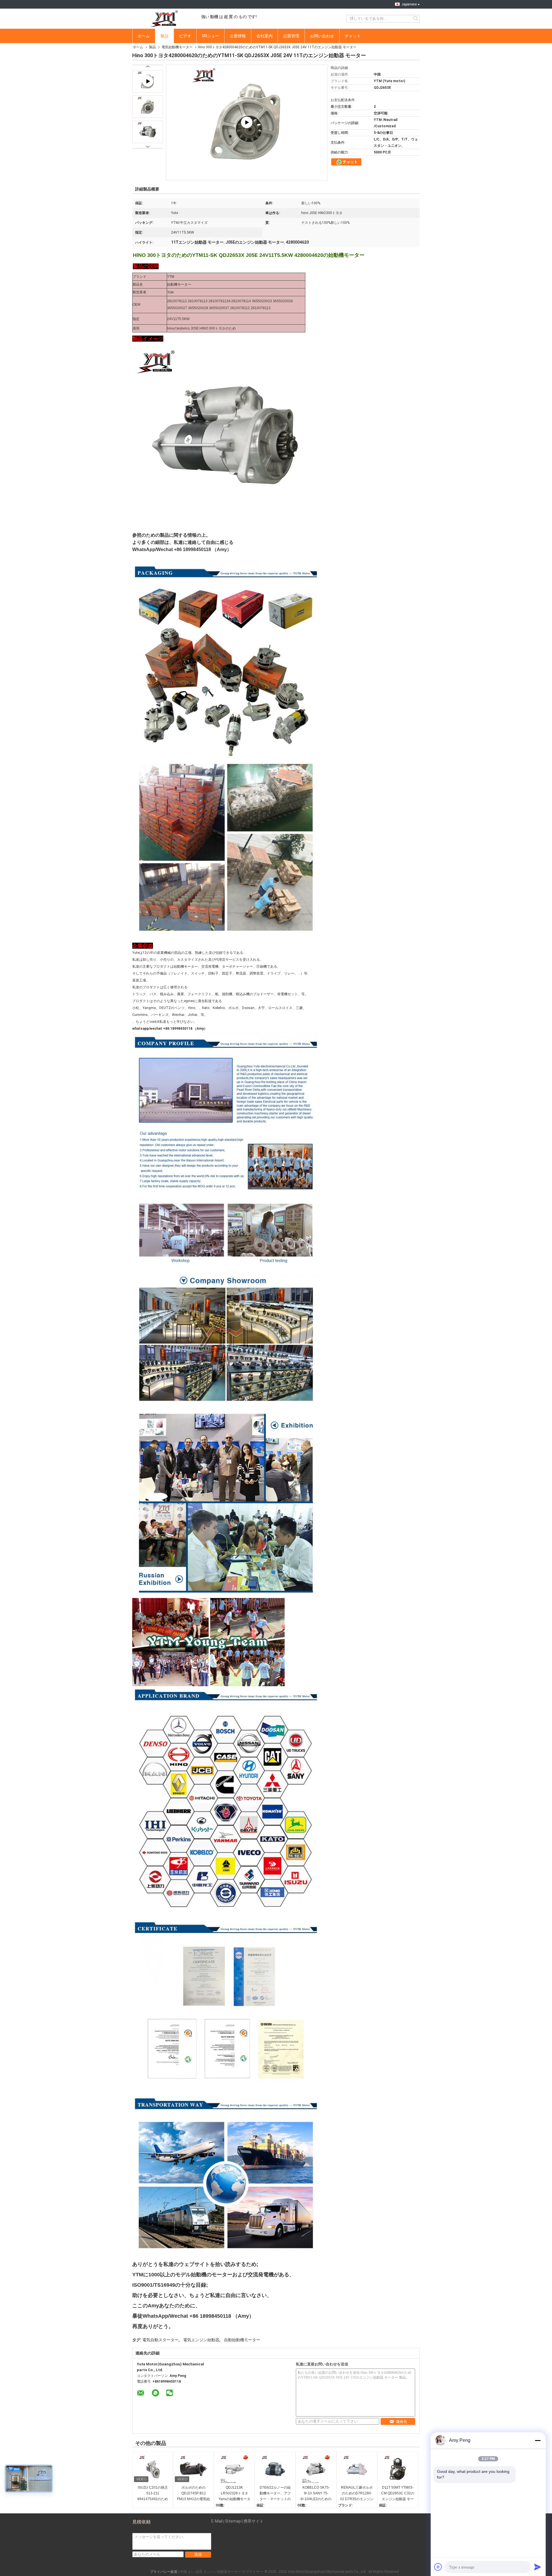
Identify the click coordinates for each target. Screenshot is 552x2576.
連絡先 (401, 2422)
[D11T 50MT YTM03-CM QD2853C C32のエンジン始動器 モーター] (398, 2469)
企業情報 (238, 36)
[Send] (538, 2567)
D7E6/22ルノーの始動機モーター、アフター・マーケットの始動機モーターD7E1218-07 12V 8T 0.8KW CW (275, 2494)
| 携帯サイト (253, 2521)
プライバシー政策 (164, 2572)
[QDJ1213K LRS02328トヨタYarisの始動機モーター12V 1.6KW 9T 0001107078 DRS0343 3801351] (234, 2469)
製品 (164, 36)
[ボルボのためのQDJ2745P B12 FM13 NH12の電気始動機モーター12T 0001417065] (193, 2469)
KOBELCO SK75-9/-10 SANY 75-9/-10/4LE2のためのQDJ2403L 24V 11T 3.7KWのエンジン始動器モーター (316, 2494)
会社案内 (264, 36)
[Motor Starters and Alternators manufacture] (247, 123)
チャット (353, 36)
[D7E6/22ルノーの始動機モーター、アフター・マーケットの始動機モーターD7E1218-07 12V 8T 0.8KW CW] (275, 2469)
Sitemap (233, 2521)
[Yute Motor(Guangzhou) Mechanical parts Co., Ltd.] (164, 19)
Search (416, 19)
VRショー (210, 36)
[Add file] (438, 2567)
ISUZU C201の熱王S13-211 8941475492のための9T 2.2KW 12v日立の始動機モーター (153, 2494)
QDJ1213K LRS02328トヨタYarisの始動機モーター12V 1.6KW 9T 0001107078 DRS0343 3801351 (234, 2494)
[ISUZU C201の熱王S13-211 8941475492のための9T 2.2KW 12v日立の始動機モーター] (153, 2469)
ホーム (144, 36)
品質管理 (291, 36)
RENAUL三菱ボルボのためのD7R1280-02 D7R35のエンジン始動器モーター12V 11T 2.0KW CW (357, 2494)
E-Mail (217, 2521)
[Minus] (538, 2440)
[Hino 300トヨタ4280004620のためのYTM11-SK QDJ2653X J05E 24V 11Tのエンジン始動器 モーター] (148, 107)
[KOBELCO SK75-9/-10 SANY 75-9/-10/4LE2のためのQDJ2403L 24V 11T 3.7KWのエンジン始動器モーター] (316, 2469)
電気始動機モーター (177, 47)
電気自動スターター (160, 2340)
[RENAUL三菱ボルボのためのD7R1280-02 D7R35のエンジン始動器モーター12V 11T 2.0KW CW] (357, 2469)
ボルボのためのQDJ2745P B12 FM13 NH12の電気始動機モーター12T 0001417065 (193, 2494)
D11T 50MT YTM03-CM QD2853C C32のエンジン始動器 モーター (398, 2494)
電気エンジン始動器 (201, 2340)
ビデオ (185, 36)
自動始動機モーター (242, 2340)
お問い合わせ (322, 36)
